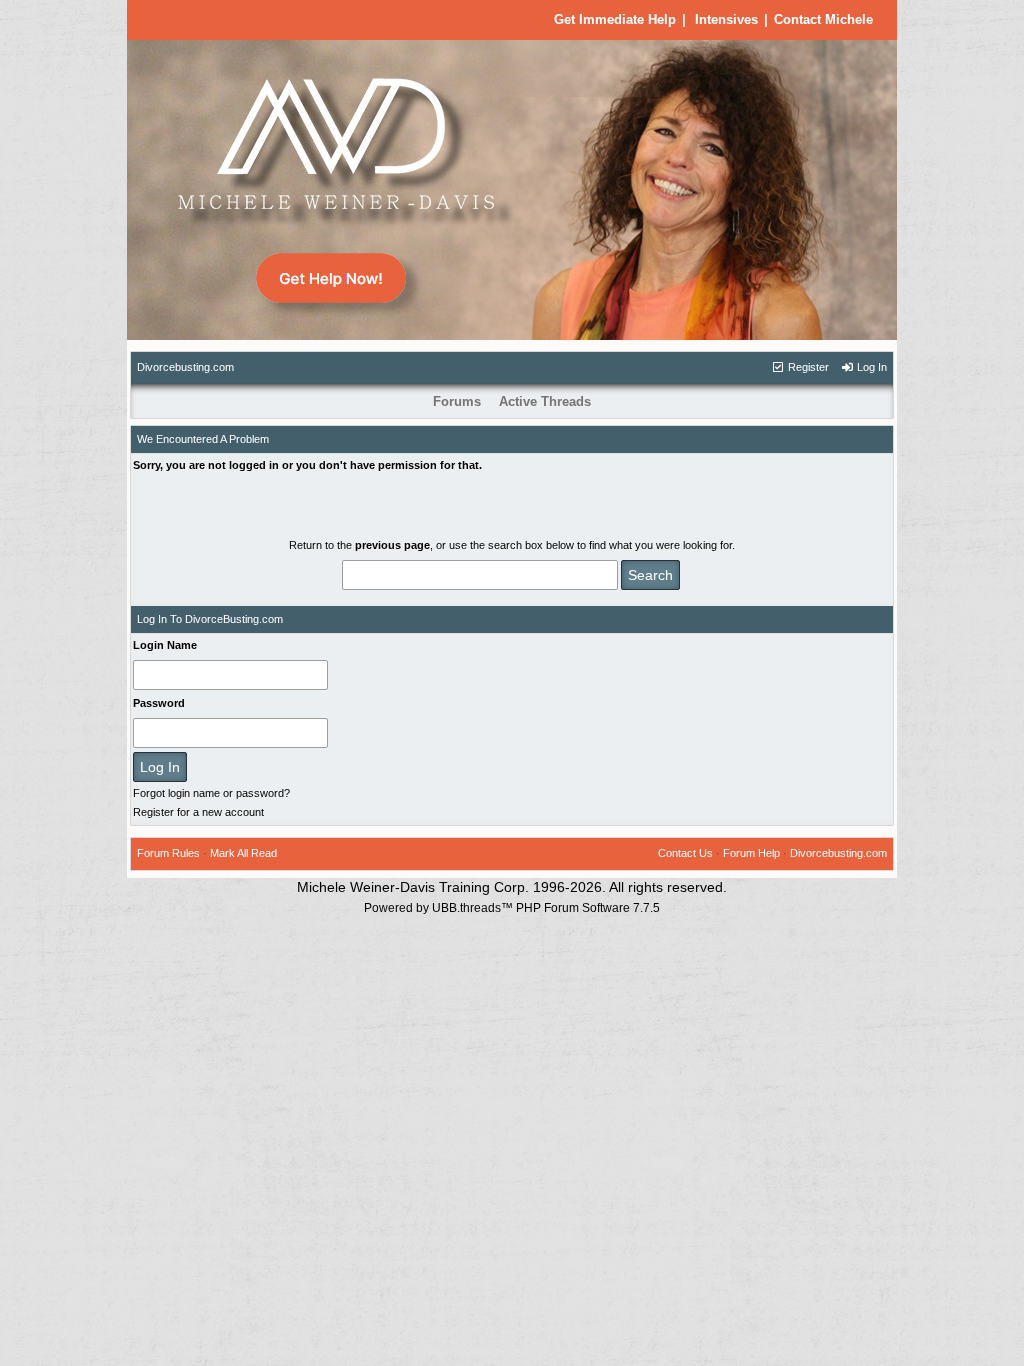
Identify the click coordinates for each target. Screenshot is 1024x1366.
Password (159, 703)
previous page (392, 545)
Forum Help (751, 853)
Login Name (165, 645)
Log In (870, 367)
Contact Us (685, 853)
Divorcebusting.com (185, 367)
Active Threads (545, 401)
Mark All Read (243, 853)
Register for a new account (198, 812)
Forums (457, 401)
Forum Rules (168, 853)
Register (807, 367)
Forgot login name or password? (211, 793)
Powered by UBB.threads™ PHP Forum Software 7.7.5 (512, 908)
